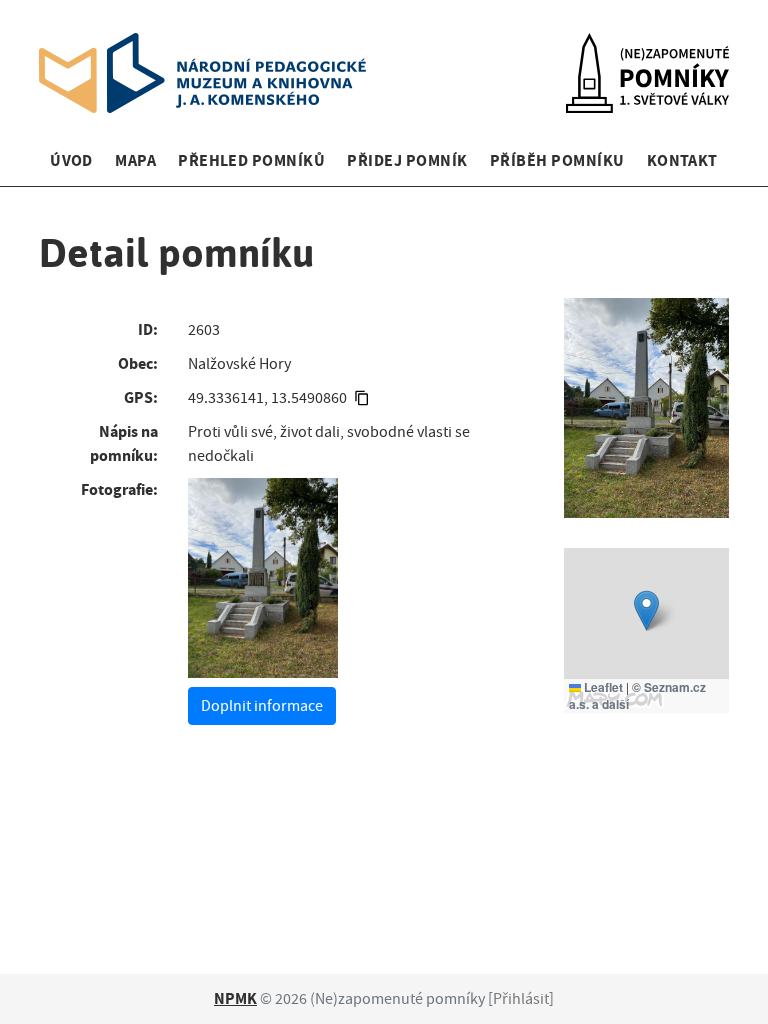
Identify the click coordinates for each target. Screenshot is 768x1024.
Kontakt (682, 160)
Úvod (71, 160)
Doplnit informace (262, 706)
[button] (646, 610)
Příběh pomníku (557, 160)
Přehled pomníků (251, 160)
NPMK (235, 998)
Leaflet (602, 687)
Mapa (135, 160)
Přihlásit (521, 999)
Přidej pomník (407, 160)
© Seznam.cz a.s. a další (637, 695)
